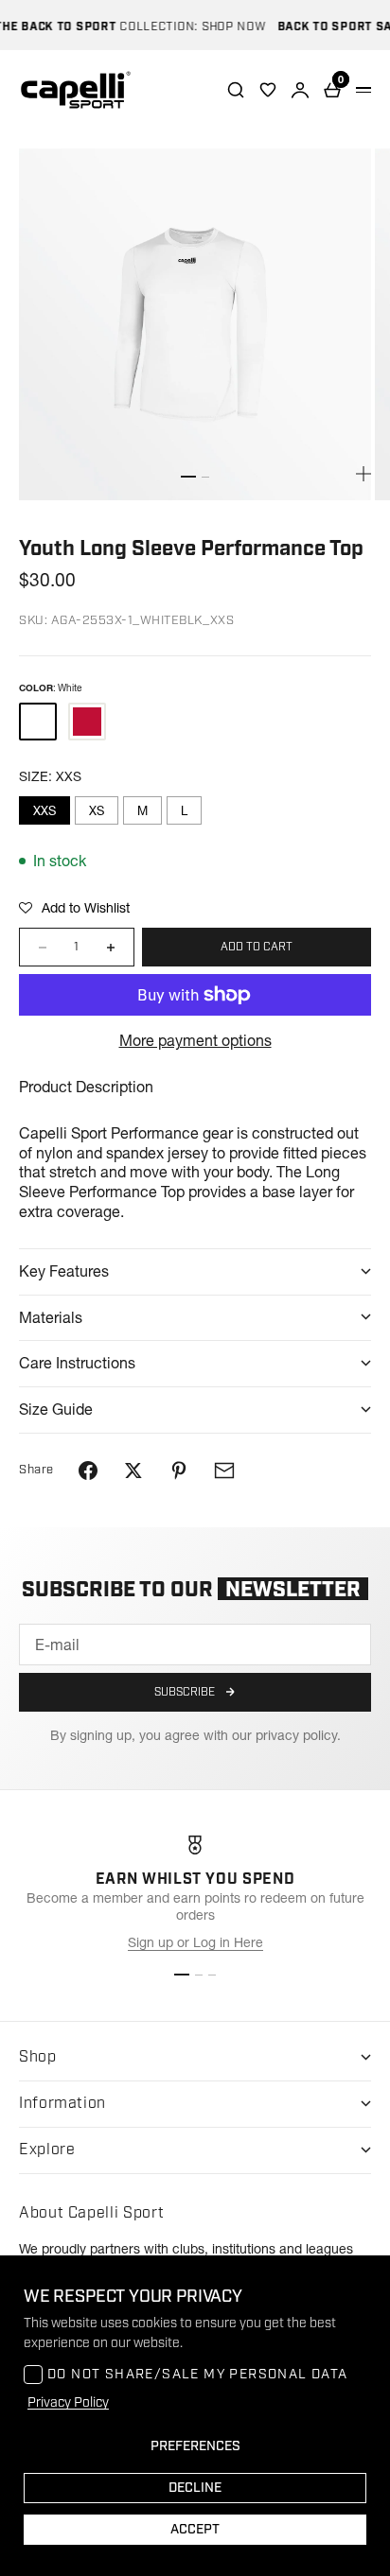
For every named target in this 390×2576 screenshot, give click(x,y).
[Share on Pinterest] (179, 1471)
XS (97, 810)
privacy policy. (298, 1735)
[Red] (87, 722)
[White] (38, 722)
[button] (74, 908)
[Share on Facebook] (88, 1471)
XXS (44, 810)
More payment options (195, 1040)
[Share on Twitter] (133, 1471)
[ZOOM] (363, 474)
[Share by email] (224, 1471)
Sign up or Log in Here (195, 1942)
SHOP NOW (223, 27)
